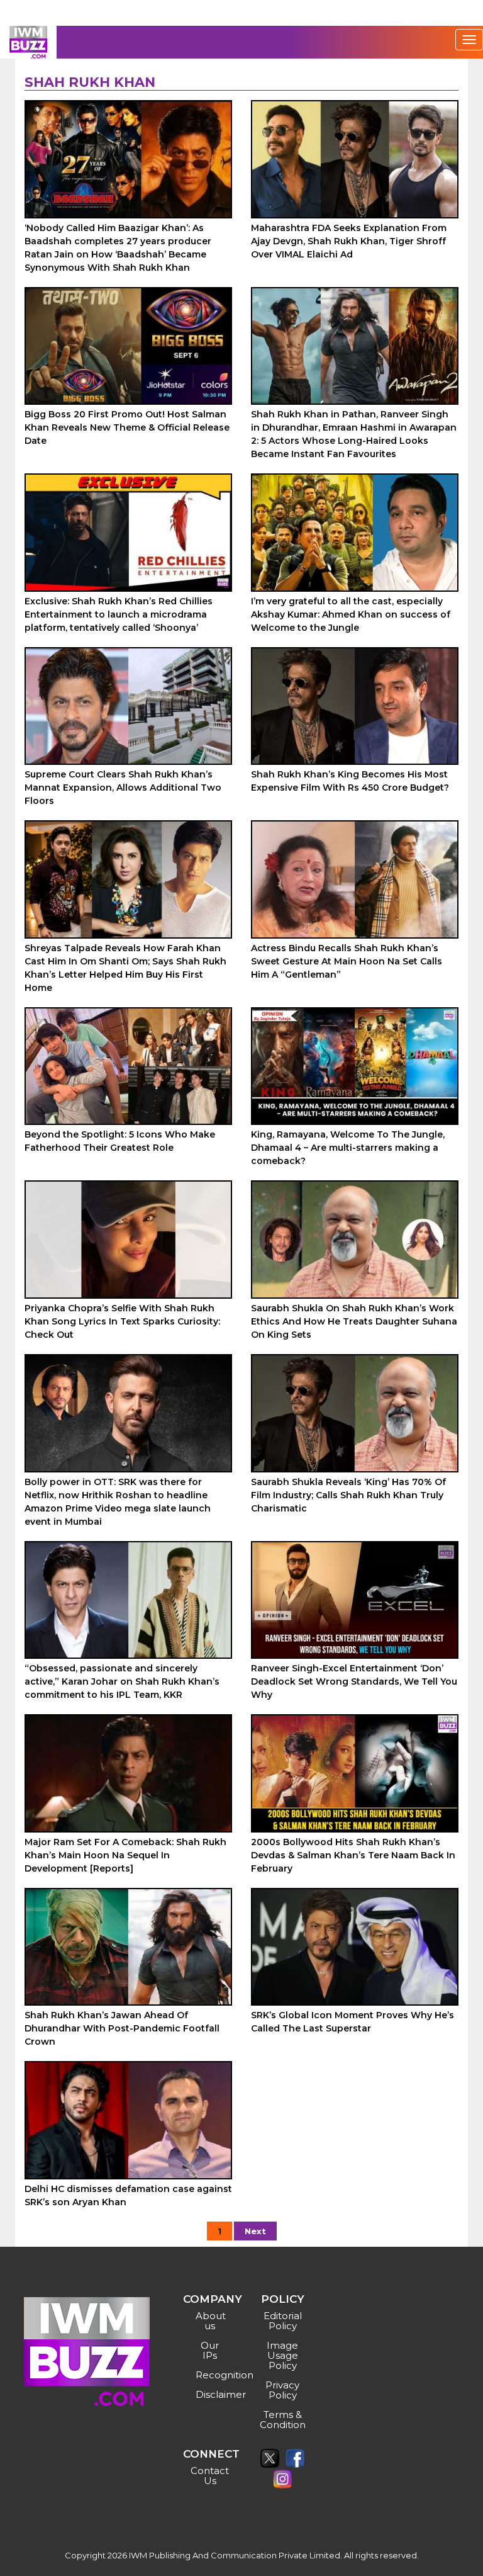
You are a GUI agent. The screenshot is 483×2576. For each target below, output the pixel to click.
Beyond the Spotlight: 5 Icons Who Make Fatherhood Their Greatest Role (120, 1141)
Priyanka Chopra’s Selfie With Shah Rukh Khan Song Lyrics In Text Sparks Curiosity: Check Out (122, 1321)
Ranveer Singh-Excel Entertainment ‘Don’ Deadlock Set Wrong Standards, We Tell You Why (354, 1681)
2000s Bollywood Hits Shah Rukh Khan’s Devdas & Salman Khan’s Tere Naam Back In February (353, 1855)
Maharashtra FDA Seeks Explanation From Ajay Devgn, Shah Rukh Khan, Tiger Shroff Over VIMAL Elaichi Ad (349, 241)
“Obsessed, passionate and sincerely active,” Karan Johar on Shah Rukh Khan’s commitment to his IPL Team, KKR (122, 1681)
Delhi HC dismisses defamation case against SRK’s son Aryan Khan (128, 2195)
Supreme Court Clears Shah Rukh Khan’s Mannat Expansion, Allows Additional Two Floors (123, 788)
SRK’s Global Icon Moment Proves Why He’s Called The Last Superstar (353, 2022)
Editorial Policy (283, 2321)
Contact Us (210, 2476)
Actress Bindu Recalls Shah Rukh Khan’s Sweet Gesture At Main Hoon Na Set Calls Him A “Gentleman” (347, 961)
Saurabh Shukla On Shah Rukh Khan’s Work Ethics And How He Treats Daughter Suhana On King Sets (354, 1321)
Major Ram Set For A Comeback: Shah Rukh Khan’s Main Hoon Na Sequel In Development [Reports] (125, 1855)
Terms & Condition (283, 2420)
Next (255, 2231)
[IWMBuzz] (28, 42)
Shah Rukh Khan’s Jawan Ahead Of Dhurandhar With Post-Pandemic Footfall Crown (122, 2028)
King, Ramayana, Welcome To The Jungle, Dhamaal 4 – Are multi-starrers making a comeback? (348, 1148)
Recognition (212, 2375)
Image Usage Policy (282, 2355)
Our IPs (210, 2350)
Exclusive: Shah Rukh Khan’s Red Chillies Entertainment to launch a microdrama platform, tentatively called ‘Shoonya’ (119, 614)
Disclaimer (212, 2394)
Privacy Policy (282, 2390)
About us (211, 2321)
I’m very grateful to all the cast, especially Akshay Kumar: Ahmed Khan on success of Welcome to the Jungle (351, 614)
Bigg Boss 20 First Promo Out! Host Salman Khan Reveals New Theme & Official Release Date (127, 427)
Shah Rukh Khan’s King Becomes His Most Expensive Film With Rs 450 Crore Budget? (350, 781)
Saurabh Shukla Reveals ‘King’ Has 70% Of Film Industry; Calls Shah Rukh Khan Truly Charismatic (348, 1495)
